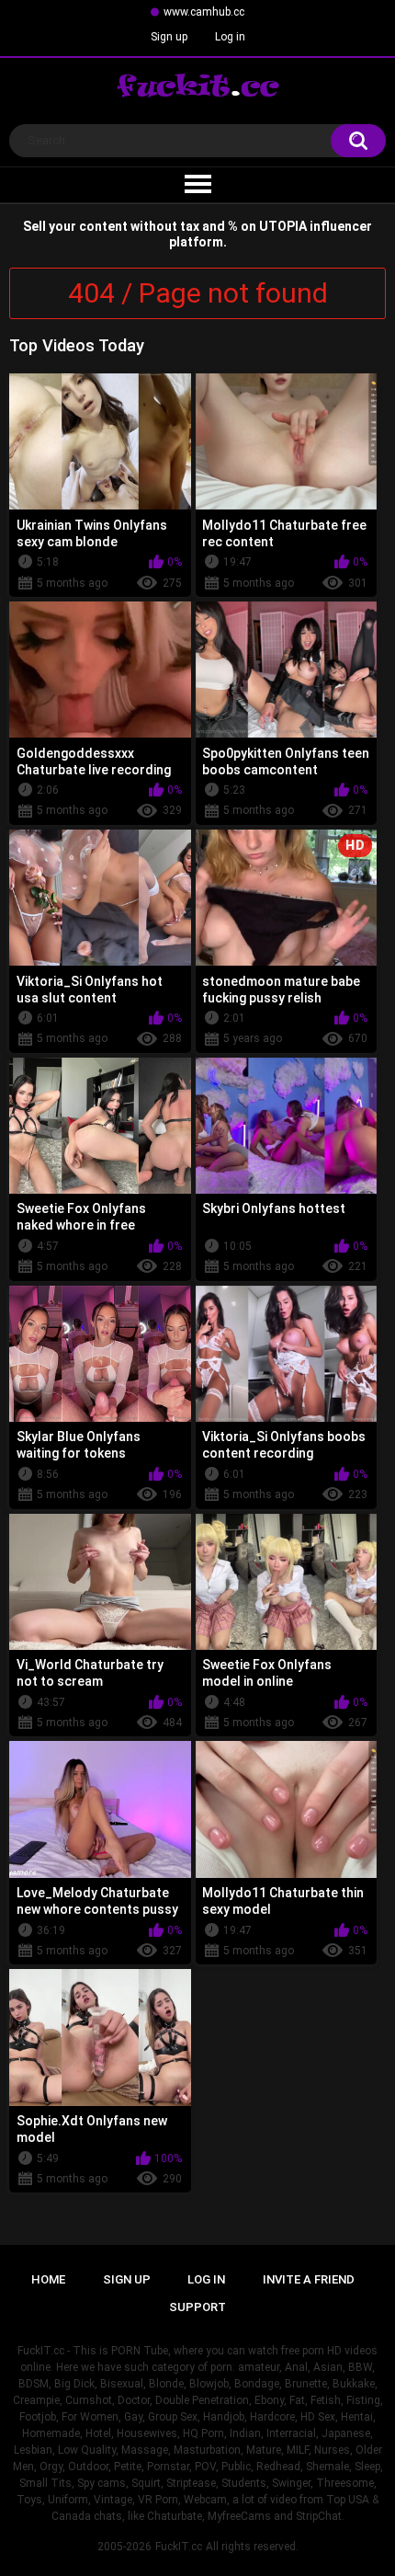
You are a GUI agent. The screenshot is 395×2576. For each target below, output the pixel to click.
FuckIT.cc (179, 2547)
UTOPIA (283, 226)
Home (48, 2279)
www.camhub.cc (204, 12)
